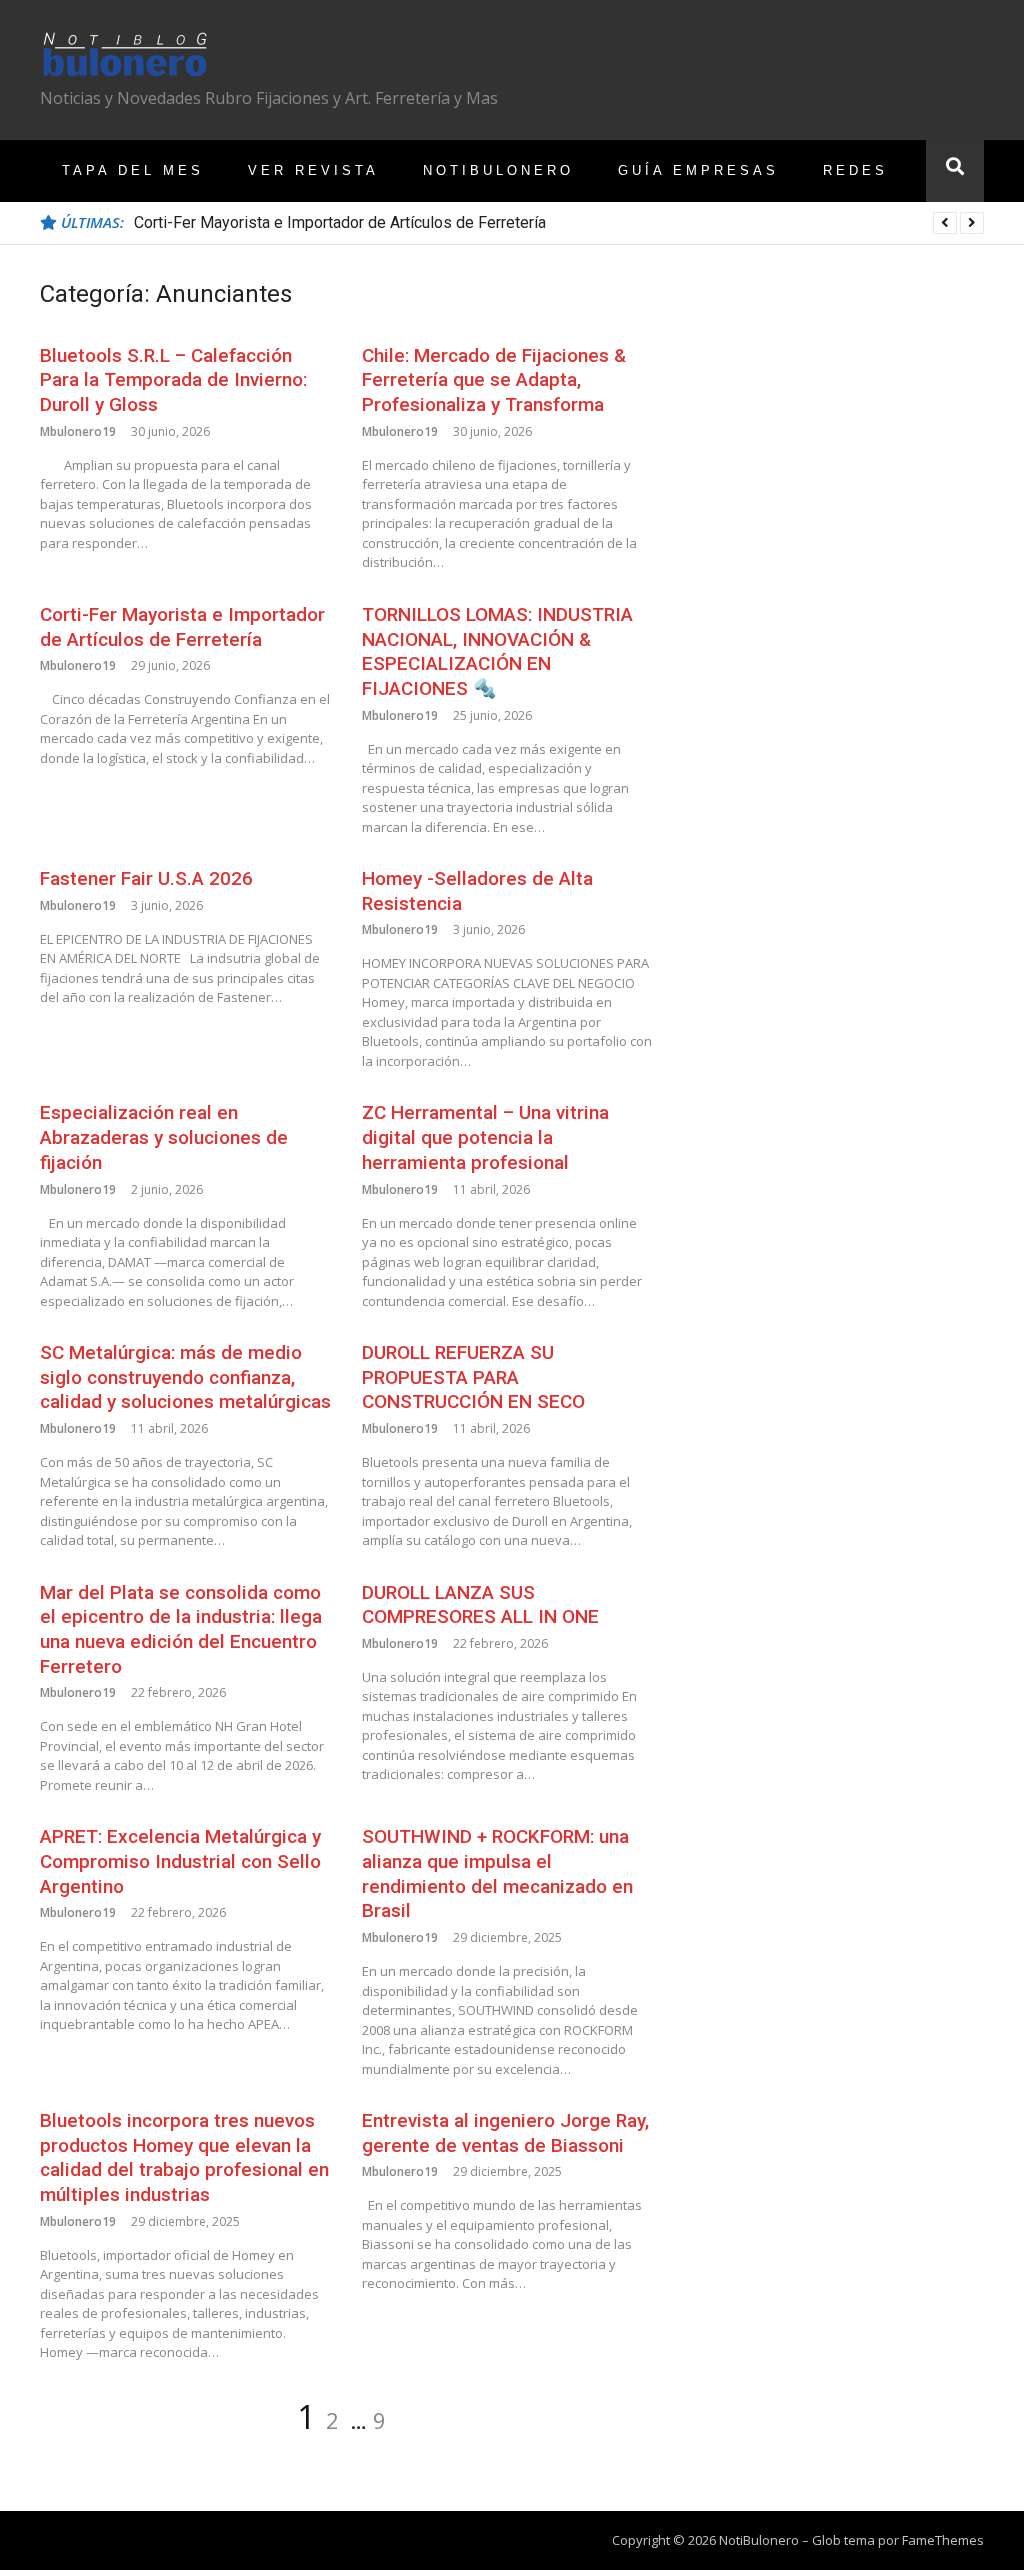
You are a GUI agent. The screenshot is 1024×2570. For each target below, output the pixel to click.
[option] (559, 223)
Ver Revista (313, 170)
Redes (855, 170)
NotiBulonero (498, 170)
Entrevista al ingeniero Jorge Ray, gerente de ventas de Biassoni (505, 2133)
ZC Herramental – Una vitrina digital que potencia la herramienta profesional (485, 1137)
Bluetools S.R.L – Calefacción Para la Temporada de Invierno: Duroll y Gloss (173, 380)
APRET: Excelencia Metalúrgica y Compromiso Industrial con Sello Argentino (180, 1861)
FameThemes (943, 2540)
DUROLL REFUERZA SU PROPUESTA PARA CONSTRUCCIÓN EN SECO (473, 1377)
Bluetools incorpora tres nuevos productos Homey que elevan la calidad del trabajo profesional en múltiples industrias (184, 2157)
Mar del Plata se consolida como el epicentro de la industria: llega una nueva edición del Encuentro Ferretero (181, 1629)
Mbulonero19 (78, 431)
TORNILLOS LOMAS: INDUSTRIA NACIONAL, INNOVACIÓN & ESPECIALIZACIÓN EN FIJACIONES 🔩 (497, 651)
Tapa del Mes (133, 170)
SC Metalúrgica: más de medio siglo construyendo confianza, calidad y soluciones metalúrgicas (185, 1377)
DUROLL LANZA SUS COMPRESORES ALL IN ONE (480, 1605)
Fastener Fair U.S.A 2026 (146, 878)
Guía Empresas (698, 170)
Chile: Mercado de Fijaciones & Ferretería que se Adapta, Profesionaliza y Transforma (494, 380)
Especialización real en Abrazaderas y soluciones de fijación (164, 1137)
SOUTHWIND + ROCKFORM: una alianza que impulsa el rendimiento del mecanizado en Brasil (497, 1873)
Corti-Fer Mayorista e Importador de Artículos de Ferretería (340, 222)
